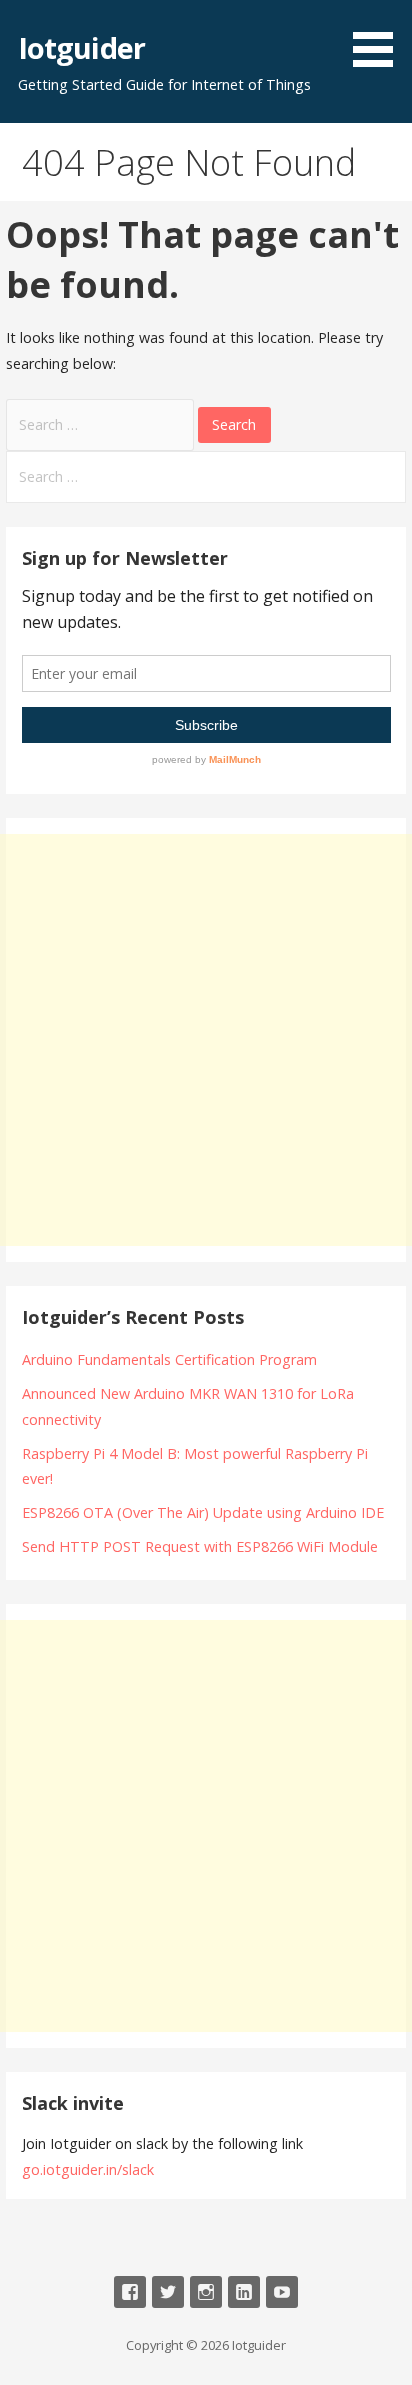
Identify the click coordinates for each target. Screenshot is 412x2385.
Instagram (206, 2292)
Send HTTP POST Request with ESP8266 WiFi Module (200, 1546)
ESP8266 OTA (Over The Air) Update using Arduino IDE (203, 1512)
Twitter (168, 2292)
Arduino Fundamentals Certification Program (169, 1359)
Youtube (282, 2292)
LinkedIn (244, 2292)
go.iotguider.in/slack (88, 2169)
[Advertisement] (206, 1040)
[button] (380, 37)
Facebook (130, 2292)
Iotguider (81, 47)
